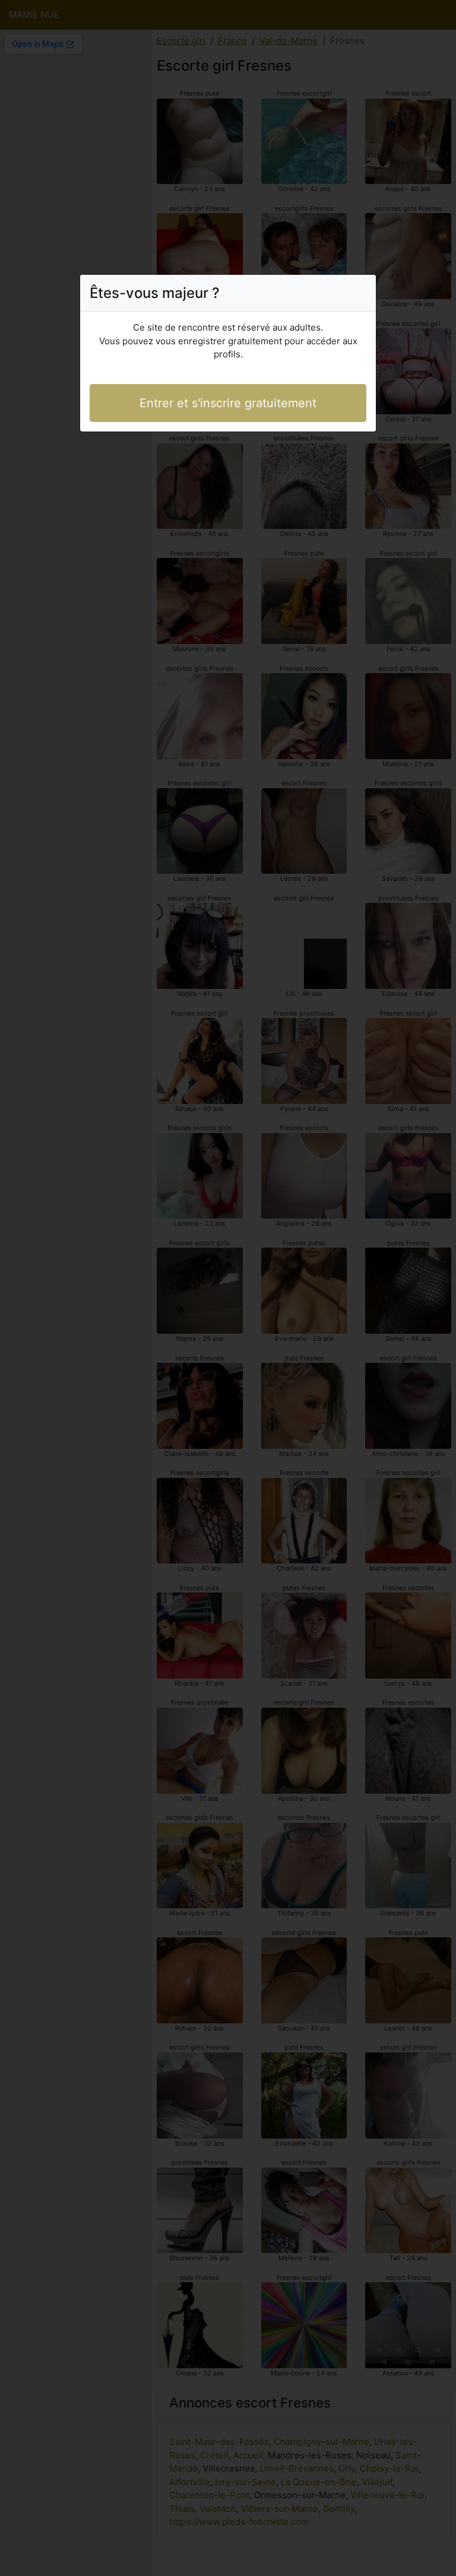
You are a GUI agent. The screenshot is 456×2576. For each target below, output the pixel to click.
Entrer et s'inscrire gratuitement (228, 403)
